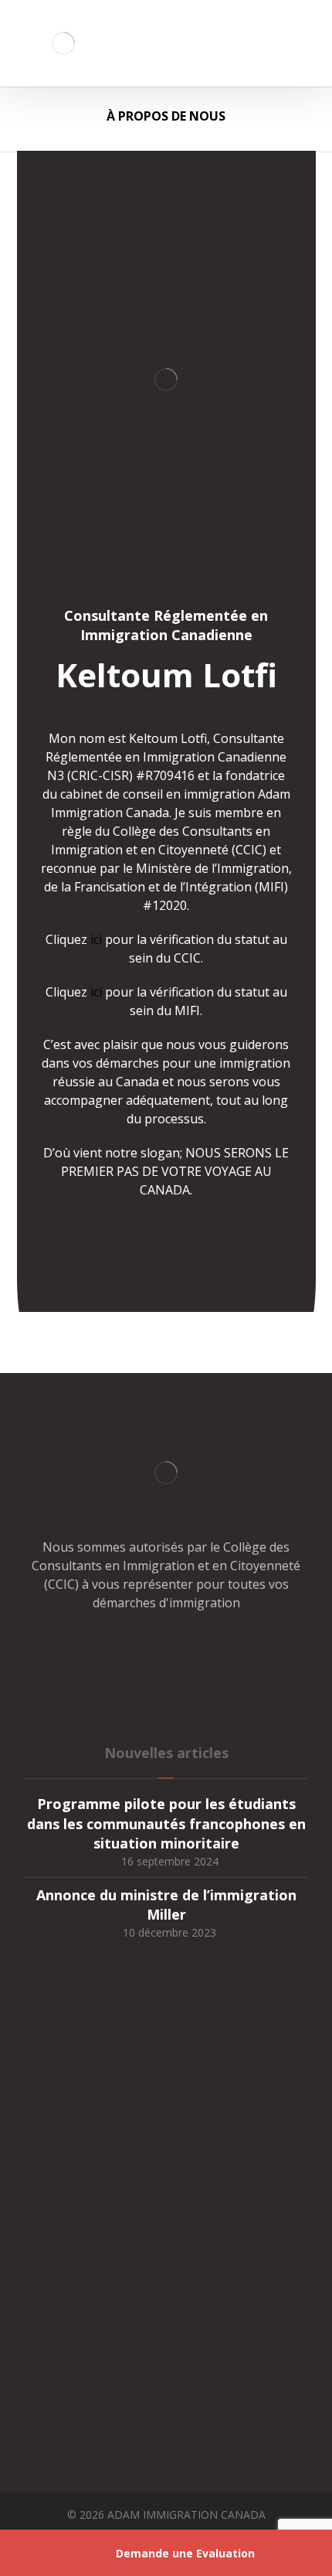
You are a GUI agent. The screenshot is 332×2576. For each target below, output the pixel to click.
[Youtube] (228, 1651)
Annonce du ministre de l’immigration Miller (166, 1905)
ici (96, 939)
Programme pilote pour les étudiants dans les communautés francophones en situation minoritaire (166, 1823)
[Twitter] (135, 1651)
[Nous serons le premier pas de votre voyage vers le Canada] (63, 43)
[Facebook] (104, 1651)
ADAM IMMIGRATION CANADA (186, 2515)
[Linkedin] (197, 1651)
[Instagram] (166, 1651)
